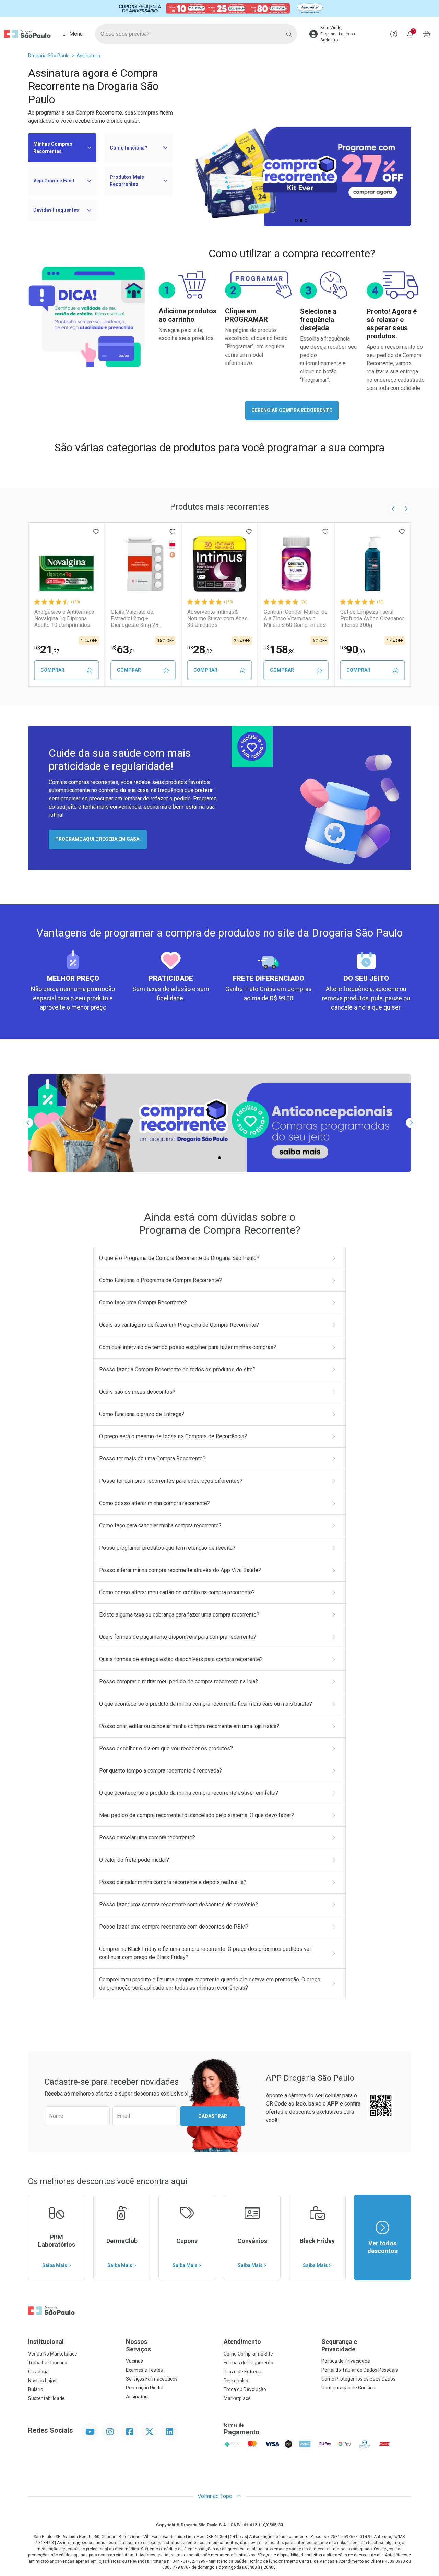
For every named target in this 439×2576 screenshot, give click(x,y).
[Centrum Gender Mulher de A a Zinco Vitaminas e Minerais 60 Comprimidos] (296, 564)
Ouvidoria (38, 2372)
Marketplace (237, 2398)
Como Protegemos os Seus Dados (358, 2379)
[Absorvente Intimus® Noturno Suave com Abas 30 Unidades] (219, 564)
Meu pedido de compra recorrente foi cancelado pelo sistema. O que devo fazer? (197, 1815)
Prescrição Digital (145, 2388)
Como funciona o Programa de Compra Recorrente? (161, 1280)
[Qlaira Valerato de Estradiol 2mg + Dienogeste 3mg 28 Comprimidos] (143, 564)
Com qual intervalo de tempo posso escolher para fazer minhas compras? (188, 1347)
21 (47, 649)
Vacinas (134, 2361)
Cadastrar (213, 2116)
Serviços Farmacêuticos (152, 2379)
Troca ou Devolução (245, 2389)
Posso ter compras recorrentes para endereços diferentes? (171, 1481)
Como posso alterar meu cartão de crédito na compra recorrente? (177, 1592)
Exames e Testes (144, 2370)
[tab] (296, 220)
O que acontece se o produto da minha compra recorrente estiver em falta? (189, 1793)
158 (279, 649)
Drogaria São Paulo (49, 56)
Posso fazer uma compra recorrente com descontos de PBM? (174, 1927)
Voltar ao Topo (216, 2496)
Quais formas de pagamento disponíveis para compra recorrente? (178, 1637)
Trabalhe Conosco (48, 2363)
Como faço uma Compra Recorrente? (143, 1303)
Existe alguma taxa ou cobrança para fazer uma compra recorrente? (179, 1615)
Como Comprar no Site (248, 2354)
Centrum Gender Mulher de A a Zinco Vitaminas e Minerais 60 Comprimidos (296, 618)
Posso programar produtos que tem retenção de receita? (167, 1548)
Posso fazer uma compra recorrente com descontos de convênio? (179, 1904)
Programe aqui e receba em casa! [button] (98, 839)
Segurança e (339, 2345)
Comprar (52, 670)
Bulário (36, 2389)
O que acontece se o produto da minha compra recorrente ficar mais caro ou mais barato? (206, 1704)
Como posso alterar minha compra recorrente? (155, 1503)
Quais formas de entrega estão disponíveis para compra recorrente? (181, 1659)
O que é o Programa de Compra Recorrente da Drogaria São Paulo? (179, 1258)
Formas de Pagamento (248, 2363)
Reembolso (236, 2381)
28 (200, 649)
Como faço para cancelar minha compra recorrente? (160, 1525)
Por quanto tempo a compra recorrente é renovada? (161, 1771)
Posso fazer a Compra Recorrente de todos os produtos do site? (177, 1369)
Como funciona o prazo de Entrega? (142, 1414)
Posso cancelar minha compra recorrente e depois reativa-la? (173, 1882)
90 (353, 649)
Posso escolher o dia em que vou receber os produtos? (166, 1748)
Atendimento (242, 2342)
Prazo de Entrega (242, 2372)
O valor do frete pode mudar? (134, 1860)
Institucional (46, 2342)
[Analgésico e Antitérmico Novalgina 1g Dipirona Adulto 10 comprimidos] (67, 564)
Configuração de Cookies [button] (348, 2388)
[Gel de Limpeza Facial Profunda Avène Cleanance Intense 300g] (372, 564)
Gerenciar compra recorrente (292, 410)
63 (123, 649)
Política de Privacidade (346, 2361)
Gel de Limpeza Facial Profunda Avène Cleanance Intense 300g (372, 618)
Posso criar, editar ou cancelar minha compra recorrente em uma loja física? (189, 1726)
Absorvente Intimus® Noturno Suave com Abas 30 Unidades (217, 618)
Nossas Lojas (42, 2381)
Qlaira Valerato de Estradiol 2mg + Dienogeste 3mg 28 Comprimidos (135, 619)
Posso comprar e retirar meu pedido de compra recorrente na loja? (179, 1681)
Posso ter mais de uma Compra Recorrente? (152, 1459)
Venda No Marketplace (53, 2354)
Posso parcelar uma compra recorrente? (147, 1838)
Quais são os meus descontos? (137, 1392)
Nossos (138, 2345)
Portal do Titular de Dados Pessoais (360, 2370)
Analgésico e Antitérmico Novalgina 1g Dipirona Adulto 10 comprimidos (64, 618)
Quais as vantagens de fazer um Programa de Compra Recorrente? (179, 1325)
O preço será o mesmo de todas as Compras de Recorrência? (173, 1436)
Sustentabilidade (46, 2398)
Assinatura (88, 56)
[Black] (219, 8)
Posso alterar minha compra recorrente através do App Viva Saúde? (180, 1570)
